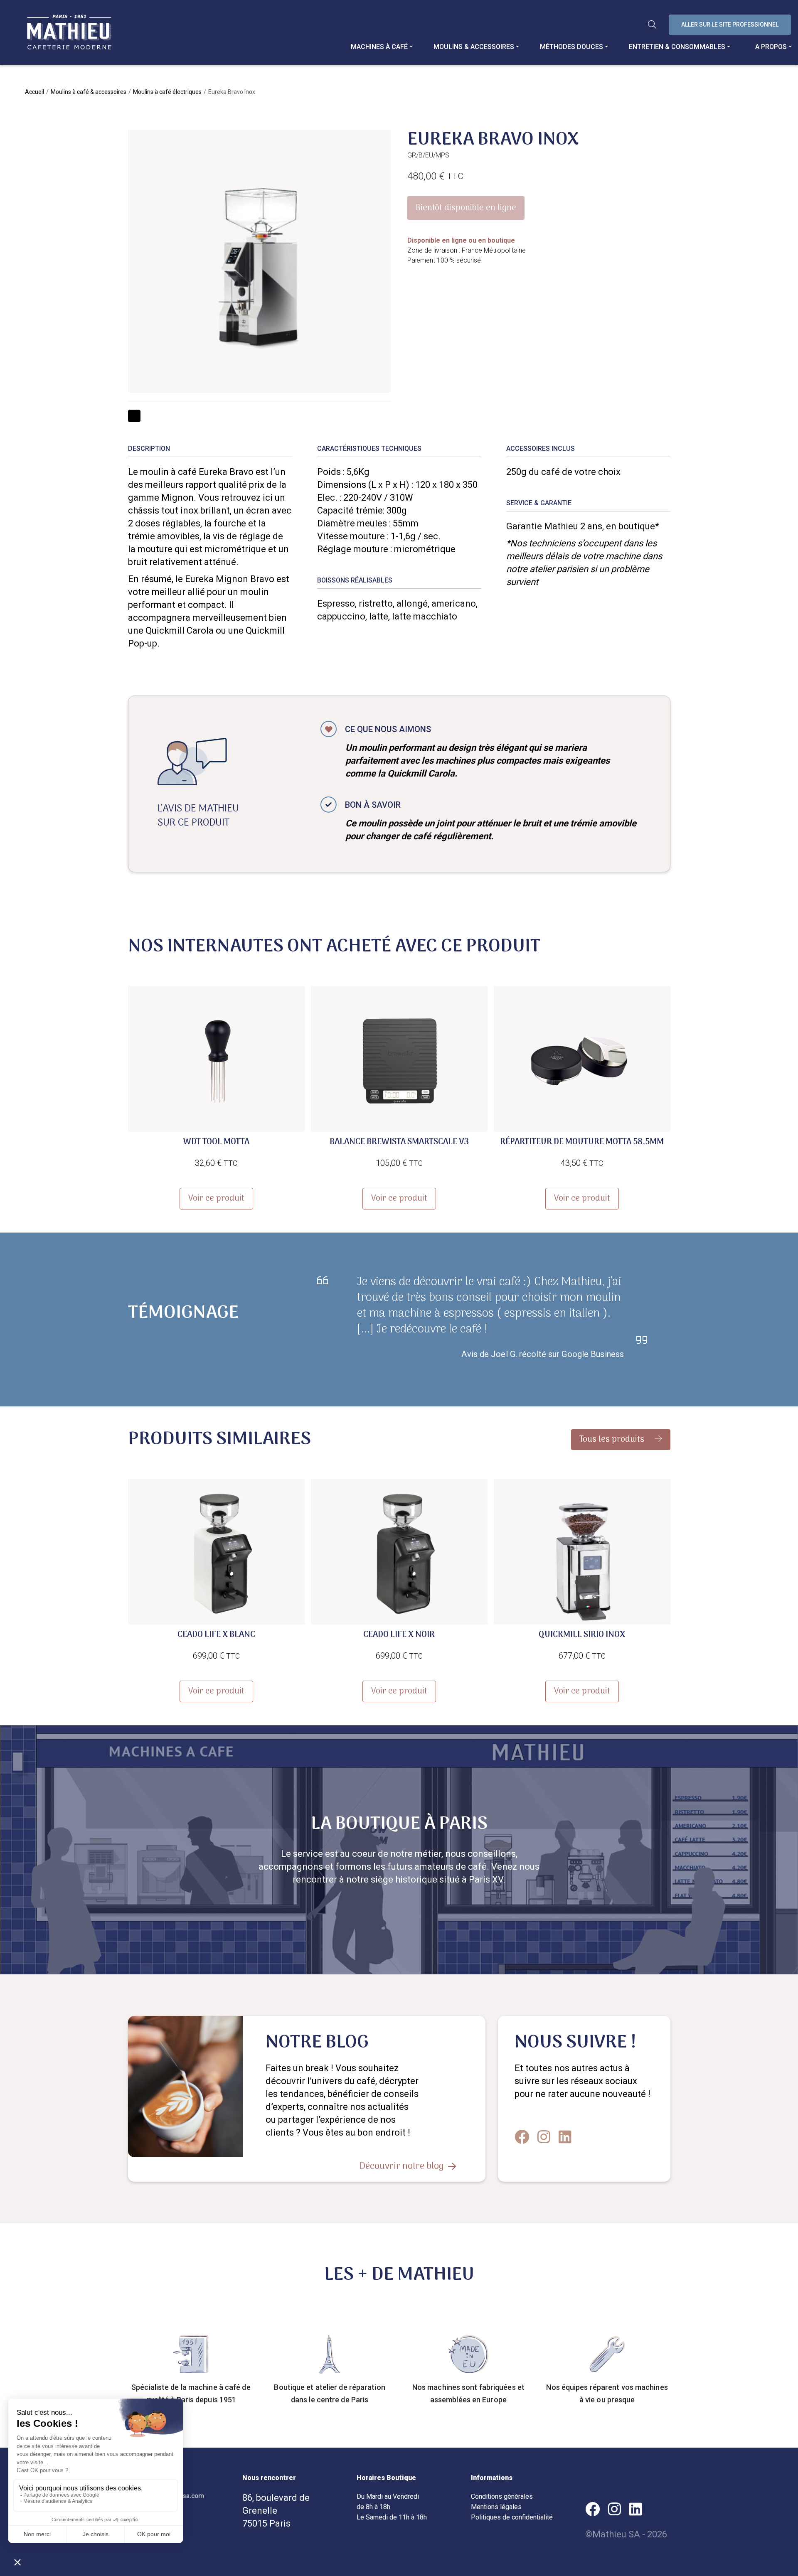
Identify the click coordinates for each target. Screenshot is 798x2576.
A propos (771, 47)
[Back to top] (786, 2539)
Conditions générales (502, 2496)
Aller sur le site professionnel (730, 25)
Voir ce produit (216, 1199)
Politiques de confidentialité (512, 2517)
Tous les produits (613, 1440)
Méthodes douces (571, 47)
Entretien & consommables (677, 47)
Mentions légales (496, 2507)
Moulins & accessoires (474, 47)
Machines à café (379, 47)
